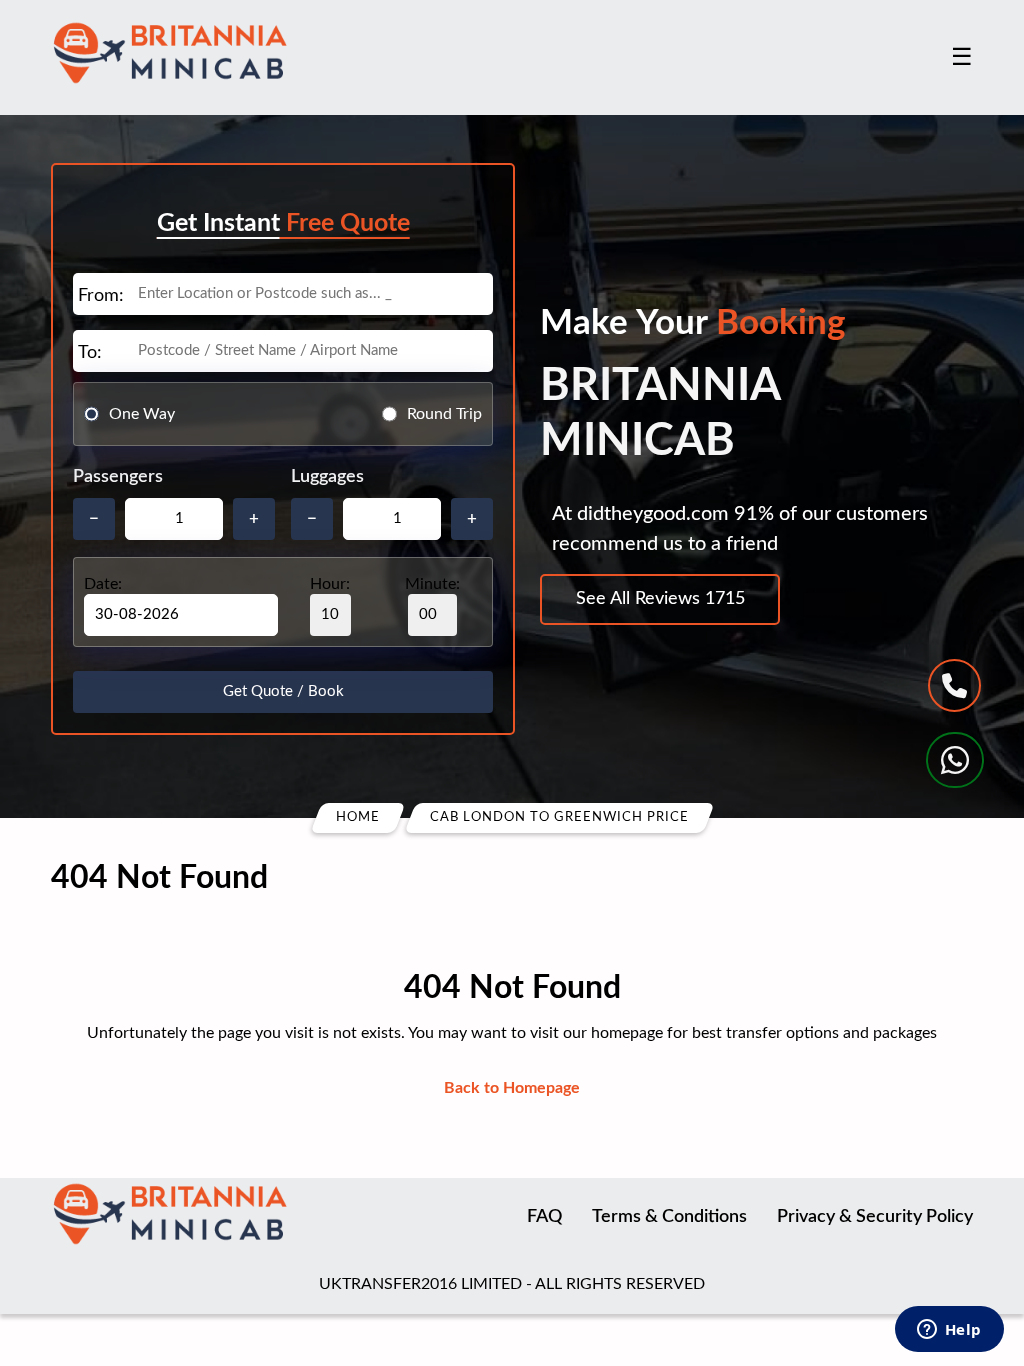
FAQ (544, 1217)
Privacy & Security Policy (875, 1217)
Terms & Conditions (669, 1217)
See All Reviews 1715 (660, 599)
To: (90, 353)
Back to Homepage (512, 1088)
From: (101, 296)
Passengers (118, 477)
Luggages (327, 477)
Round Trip (444, 414)
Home (358, 817)
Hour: (330, 584)
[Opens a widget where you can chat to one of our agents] (949, 1331)
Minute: (432, 584)
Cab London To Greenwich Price (559, 817)
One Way (142, 414)
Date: (103, 584)
